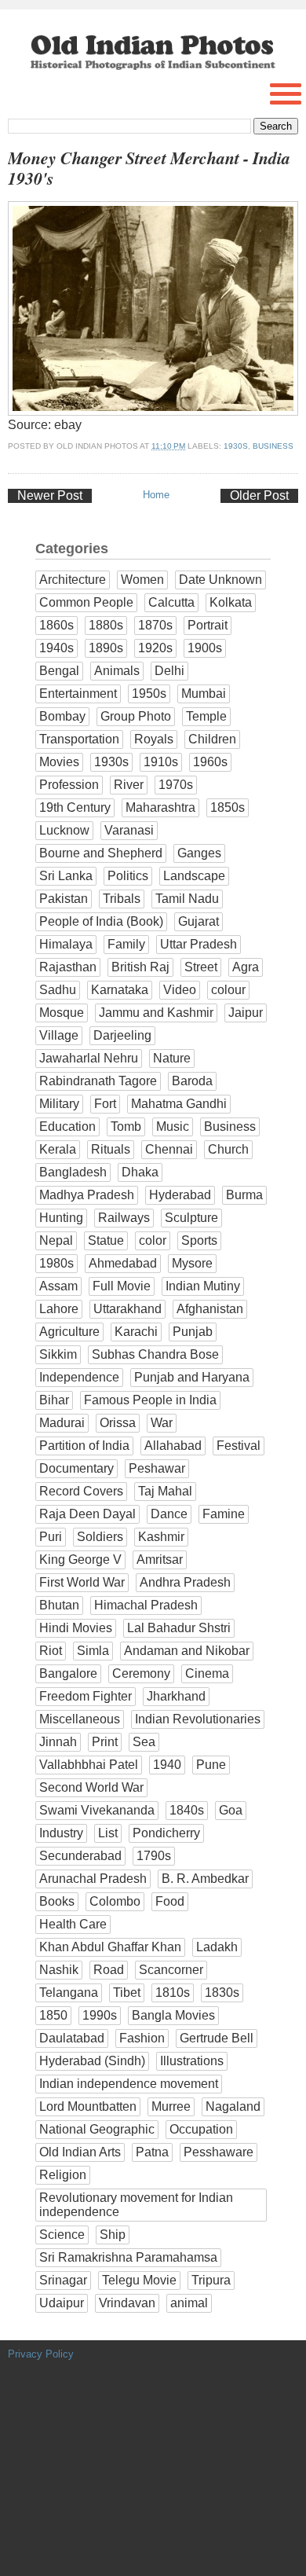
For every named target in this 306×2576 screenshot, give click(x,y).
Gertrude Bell (217, 2038)
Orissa (118, 1423)
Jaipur (246, 1013)
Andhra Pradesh (185, 1582)
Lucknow (64, 830)
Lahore (59, 1309)
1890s (106, 648)
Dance (169, 1514)
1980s (56, 1263)
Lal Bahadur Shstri (179, 1628)
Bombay (62, 716)
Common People (86, 602)
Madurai (62, 1423)
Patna (152, 2152)
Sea (144, 1742)
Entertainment (78, 694)
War (162, 1423)
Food (170, 1901)
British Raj (140, 967)
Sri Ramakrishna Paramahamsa (128, 2257)
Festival (239, 1446)
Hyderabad (180, 1195)
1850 (53, 2015)
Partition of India (84, 1446)
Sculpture (191, 1218)
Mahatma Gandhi (179, 1104)
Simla (93, 1651)
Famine (224, 1514)
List (108, 1833)
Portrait (208, 625)
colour (228, 990)
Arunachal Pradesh (93, 1879)
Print (105, 1742)
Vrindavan (127, 2303)
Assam (58, 1286)
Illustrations (192, 2061)
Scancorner (171, 1970)
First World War (82, 1582)
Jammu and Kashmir (156, 1013)
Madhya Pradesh (87, 1195)
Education (67, 1127)
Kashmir (161, 1537)
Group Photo (136, 716)
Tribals (122, 899)
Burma (244, 1195)
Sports (199, 1240)
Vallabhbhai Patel (89, 1765)
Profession (69, 785)
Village (59, 1035)
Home (156, 495)
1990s (100, 2015)
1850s (228, 807)
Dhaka (140, 1172)
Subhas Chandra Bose (155, 1354)
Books (57, 1901)
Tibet (127, 1993)
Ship (113, 2235)
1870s (155, 625)
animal (189, 2303)
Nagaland (233, 2106)
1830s (222, 1993)
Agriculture (69, 1332)
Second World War (91, 1787)
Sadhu (58, 990)
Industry (61, 1833)
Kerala (58, 1149)
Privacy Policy (41, 2354)
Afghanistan (210, 1309)
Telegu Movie (139, 2280)
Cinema (207, 1673)
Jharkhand (176, 1696)
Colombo (115, 1901)
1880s (106, 625)
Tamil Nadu (187, 899)
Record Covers (81, 1491)
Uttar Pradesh (199, 944)
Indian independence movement (129, 2084)
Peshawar (157, 1468)
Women (142, 580)
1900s (205, 648)
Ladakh (217, 1947)
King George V (80, 1560)
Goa (231, 1810)
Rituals (111, 1149)
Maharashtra (160, 807)
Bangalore (68, 1673)
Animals (117, 671)
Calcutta (171, 602)
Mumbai (204, 694)
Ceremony (141, 1673)
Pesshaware (219, 2152)
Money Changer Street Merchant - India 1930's (149, 168)
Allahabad (173, 1446)
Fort (105, 1104)
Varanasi (129, 830)
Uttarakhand (127, 1309)
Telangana (69, 1993)
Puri (51, 1537)
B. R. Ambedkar (205, 1879)
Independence (79, 1377)
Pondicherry (166, 1833)
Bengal (59, 671)
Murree (171, 2106)
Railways (124, 1218)
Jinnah (58, 1742)
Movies (59, 762)
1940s (56, 648)
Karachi (136, 1332)
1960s (210, 762)
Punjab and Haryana (192, 1377)
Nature (172, 1058)
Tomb (126, 1127)
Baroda (192, 1081)
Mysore (192, 1263)
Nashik (59, 1970)
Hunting (61, 1218)
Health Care (73, 1924)
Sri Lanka (66, 876)
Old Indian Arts (80, 2152)
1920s (155, 648)
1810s (173, 1993)
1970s (176, 785)
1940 (167, 1765)
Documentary (76, 1468)
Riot (51, 1651)
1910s (161, 762)
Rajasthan (68, 967)
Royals (154, 739)
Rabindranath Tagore (98, 1081)
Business (273, 446)
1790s (154, 1856)
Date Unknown (220, 580)
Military (59, 1104)
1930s (236, 446)
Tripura (211, 2280)
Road (109, 1970)
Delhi (169, 671)
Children (212, 739)
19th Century (75, 807)
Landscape (194, 876)
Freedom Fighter (86, 1696)
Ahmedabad (123, 1263)
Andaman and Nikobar (187, 1651)
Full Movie (122, 1286)
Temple (206, 716)
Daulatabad (72, 2038)
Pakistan (64, 899)
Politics (128, 876)
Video (180, 990)
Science (62, 2235)
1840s (187, 1810)
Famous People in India (150, 1400)
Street (201, 967)
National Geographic (97, 2129)
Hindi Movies (76, 1628)
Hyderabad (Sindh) (92, 2061)
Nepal (56, 1240)
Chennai (169, 1149)
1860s (56, 625)
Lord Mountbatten (88, 2106)
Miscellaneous (80, 1719)
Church (228, 1149)
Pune (211, 1765)
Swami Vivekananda (97, 1810)
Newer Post (50, 495)
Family (126, 944)
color (153, 1240)
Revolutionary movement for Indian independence (136, 2205)
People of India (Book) (101, 921)
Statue (106, 1240)
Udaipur (62, 2303)
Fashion (142, 2038)
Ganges (199, 853)
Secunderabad (80, 1856)
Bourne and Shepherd (101, 853)
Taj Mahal (165, 1491)
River (129, 785)
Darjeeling (122, 1035)
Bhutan (59, 1605)
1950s (149, 694)
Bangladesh (73, 1172)
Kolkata (231, 602)
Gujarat (199, 921)
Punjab (193, 1332)
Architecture (73, 580)
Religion (63, 2175)
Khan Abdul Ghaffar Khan (110, 1947)
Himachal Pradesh (146, 1605)
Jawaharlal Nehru (89, 1058)
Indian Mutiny (203, 1286)
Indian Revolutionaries (198, 1719)
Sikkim (58, 1354)
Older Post (259, 495)
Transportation (79, 739)
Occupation (201, 2129)
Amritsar (160, 1560)
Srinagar (63, 2280)
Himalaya (66, 944)
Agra (246, 967)
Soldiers (100, 1537)
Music (173, 1127)
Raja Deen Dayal (87, 1514)
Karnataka (120, 990)
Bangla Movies (173, 2015)
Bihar (54, 1400)
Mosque (62, 1013)
